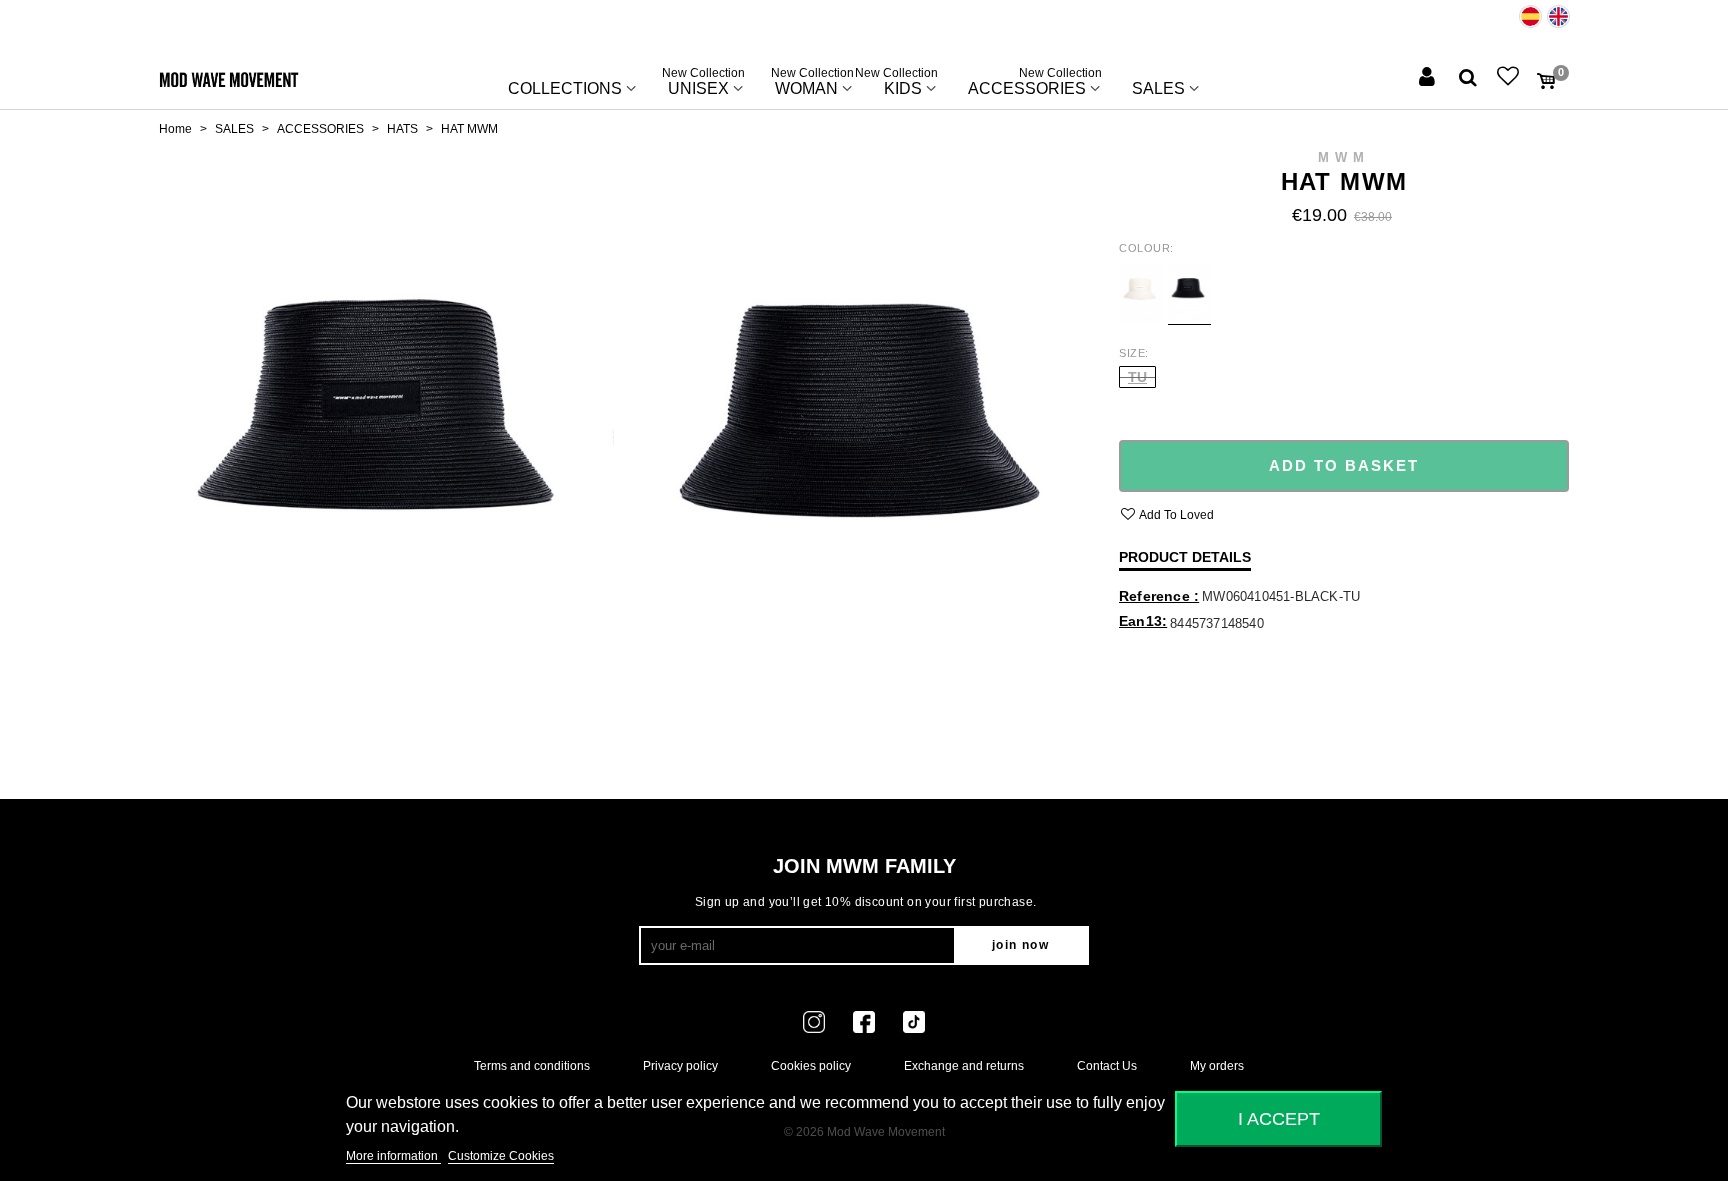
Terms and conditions (532, 1066)
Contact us (1107, 1066)
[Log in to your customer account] (1429, 78)
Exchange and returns (964, 1066)
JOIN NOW (1020, 945)
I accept (1279, 1118)
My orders (1217, 1066)
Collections (565, 88)
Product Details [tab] (1185, 557)
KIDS (903, 84)
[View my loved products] (1510, 78)
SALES (1158, 88)
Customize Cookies (501, 1156)
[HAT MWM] (386, 451)
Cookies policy (811, 1066)
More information (393, 1156)
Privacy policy (680, 1066)
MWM (1344, 157)
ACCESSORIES (1035, 84)
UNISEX (703, 84)
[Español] (1530, 16)
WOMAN (812, 84)
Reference (1156, 596)
